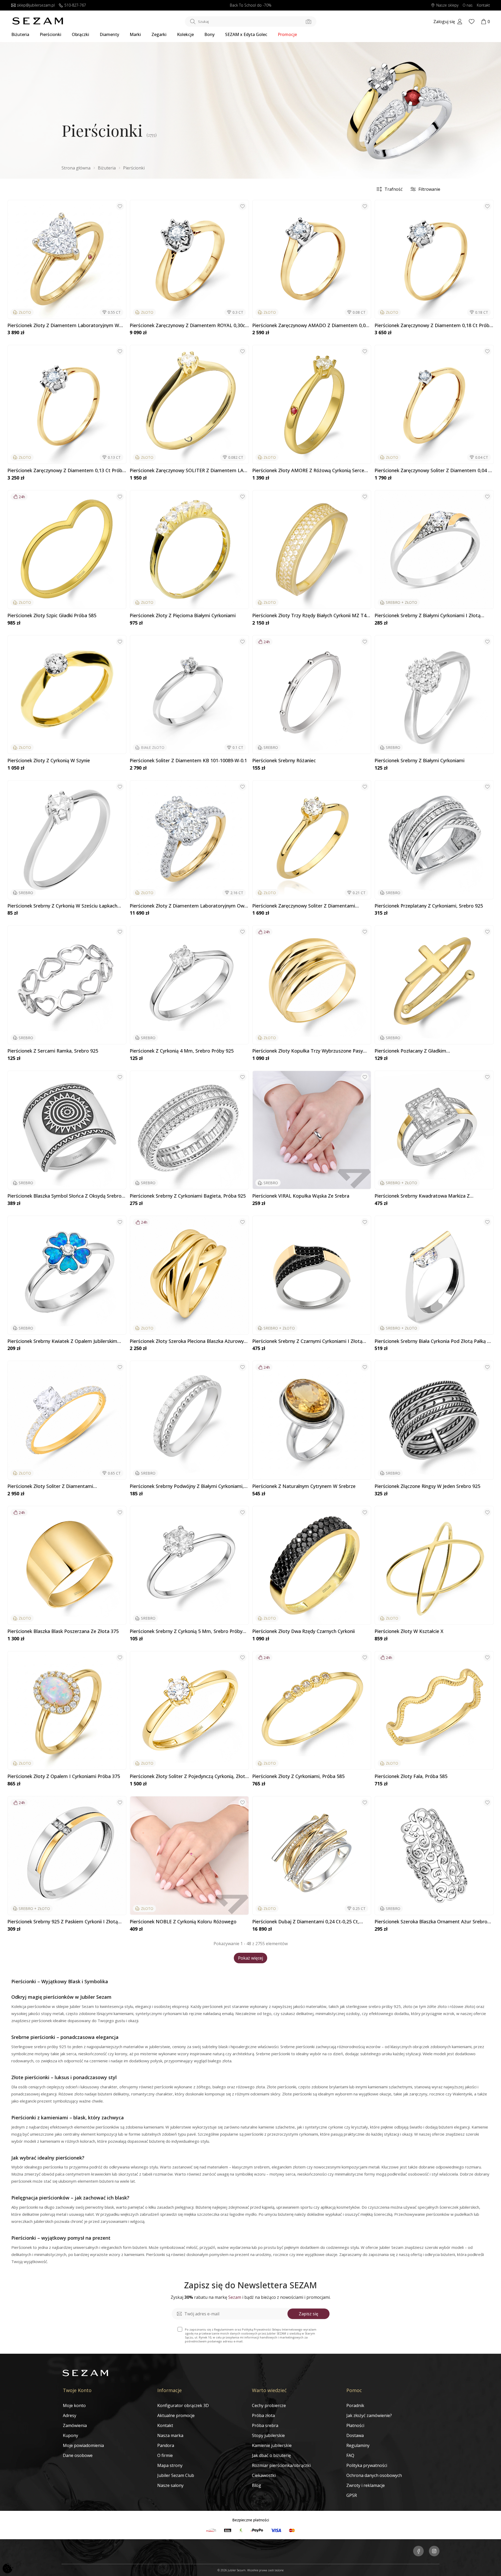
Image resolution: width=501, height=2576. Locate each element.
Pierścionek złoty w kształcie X (409, 1631)
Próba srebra (265, 2425)
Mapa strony (170, 2465)
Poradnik (355, 2405)
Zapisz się (308, 2314)
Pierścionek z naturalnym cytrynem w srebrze (304, 1486)
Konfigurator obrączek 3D (183, 2405)
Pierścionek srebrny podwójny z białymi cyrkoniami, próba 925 (187, 1486)
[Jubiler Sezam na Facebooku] (418, 2552)
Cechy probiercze (269, 2405)
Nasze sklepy (447, 5)
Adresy (70, 2415)
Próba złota (263, 2415)
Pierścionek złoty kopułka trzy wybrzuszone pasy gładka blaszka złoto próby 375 (308, 1051)
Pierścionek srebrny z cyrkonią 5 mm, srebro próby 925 (186, 1631)
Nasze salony (170, 2485)
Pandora (166, 2445)
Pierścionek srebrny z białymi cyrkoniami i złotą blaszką (427, 616)
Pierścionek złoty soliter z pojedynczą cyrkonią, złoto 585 (189, 1776)
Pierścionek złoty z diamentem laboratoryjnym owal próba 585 (189, 906)
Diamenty (109, 34)
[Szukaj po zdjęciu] (308, 22)
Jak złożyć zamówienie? (369, 2415)
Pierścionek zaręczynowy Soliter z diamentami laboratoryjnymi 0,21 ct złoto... (304, 906)
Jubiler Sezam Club (176, 2475)
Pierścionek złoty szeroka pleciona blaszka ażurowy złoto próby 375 (187, 1341)
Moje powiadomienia (83, 2445)
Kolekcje (185, 34)
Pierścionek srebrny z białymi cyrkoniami (419, 761)
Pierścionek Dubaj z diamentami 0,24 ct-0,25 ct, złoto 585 (306, 1922)
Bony (209, 34)
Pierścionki (50, 34)
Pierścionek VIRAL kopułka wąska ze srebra (301, 1196)
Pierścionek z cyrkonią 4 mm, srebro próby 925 (182, 1051)
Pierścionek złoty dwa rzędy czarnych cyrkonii (303, 1631)
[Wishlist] (472, 22)
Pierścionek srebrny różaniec (284, 761)
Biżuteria (20, 34)
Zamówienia (75, 2425)
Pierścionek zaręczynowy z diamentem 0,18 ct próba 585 (433, 326)
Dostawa (355, 2435)
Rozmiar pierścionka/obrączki (281, 2465)
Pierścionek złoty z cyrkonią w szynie (49, 761)
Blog (257, 2485)
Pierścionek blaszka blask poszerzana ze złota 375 (63, 1631)
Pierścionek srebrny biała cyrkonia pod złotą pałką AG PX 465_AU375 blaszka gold (434, 1341)
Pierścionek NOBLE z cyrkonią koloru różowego (183, 1922)
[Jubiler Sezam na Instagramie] (434, 2552)
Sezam (235, 2297)
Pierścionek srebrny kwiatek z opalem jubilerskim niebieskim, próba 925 (62, 1341)
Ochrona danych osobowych (374, 2475)
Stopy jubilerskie (268, 2435)
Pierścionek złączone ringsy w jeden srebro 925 (427, 1486)
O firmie (165, 2455)
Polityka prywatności (367, 2465)
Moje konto (74, 2405)
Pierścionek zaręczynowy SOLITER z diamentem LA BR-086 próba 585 (187, 471)
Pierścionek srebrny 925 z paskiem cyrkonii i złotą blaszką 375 (63, 1922)
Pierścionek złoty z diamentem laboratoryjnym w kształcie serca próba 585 (63, 326)
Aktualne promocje (176, 2415)
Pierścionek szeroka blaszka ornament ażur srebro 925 (431, 1922)
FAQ (350, 2455)
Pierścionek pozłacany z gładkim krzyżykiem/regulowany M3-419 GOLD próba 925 (429, 1051)
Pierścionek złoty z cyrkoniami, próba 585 (298, 1776)
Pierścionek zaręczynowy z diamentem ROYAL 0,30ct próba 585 (188, 326)
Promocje (287, 34)
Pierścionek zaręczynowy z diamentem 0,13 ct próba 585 (66, 471)
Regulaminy (358, 2445)
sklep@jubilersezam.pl (36, 5)
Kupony (70, 2435)
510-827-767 (75, 5)
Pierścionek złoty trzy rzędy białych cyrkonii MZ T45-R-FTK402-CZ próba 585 (311, 616)
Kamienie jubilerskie (272, 2445)
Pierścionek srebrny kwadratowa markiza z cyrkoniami (422, 1196)
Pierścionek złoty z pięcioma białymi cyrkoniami (183, 616)
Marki (135, 34)
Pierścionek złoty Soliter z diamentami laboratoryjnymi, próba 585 (50, 1486)
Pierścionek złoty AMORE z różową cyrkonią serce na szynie (308, 471)
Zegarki (159, 34)
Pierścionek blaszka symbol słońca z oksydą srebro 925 (64, 1196)
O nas (468, 5)
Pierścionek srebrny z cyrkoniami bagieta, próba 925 (188, 1196)
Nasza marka (170, 2435)
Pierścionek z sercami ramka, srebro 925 (53, 1051)
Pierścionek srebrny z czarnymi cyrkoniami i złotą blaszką (307, 1341)
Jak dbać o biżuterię (271, 2455)
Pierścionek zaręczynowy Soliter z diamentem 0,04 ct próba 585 (434, 471)
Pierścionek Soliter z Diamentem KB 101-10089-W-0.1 (188, 761)
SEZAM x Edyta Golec (246, 34)
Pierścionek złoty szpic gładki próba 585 (52, 616)
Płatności (355, 2425)
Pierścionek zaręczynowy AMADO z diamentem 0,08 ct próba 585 (310, 326)
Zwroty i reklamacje (366, 2485)
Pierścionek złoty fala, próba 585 (411, 1776)
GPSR (352, 2495)
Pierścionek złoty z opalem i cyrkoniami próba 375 (64, 1776)
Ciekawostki (264, 2475)
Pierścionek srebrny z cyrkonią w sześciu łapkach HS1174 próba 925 (62, 906)
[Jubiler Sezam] (38, 23)
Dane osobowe (78, 2455)
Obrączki (80, 34)
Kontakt (483, 5)
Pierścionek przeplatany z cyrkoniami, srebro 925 (429, 906)
